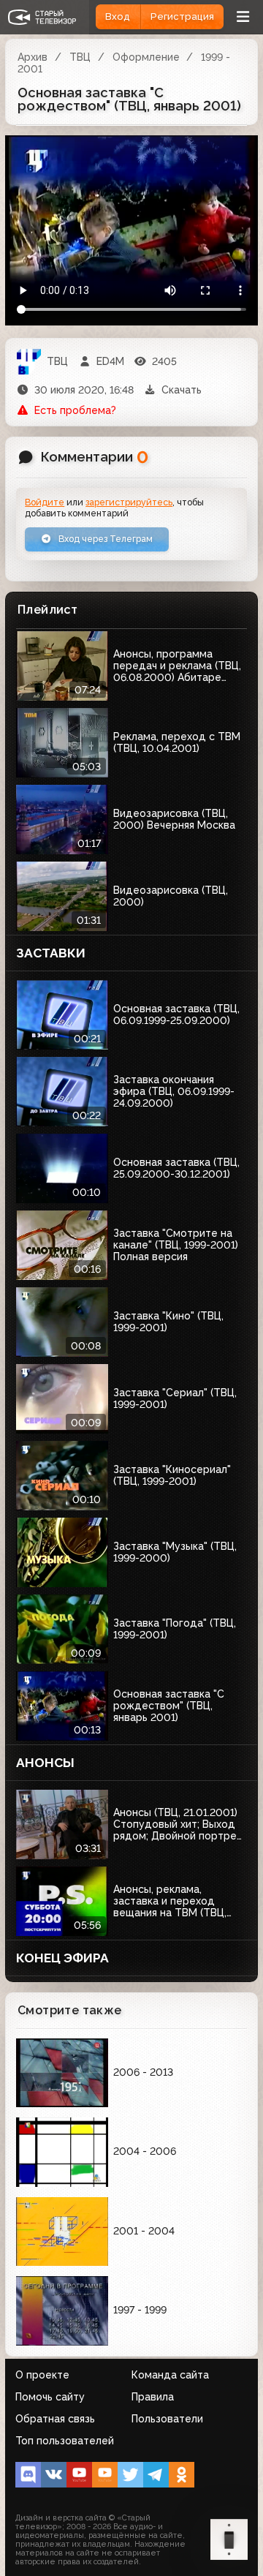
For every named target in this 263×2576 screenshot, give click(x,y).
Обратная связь (55, 2419)
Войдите (45, 502)
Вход (118, 16)
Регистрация (182, 16)
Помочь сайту (50, 2397)
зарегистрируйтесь (129, 502)
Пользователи (167, 2419)
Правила (153, 2397)
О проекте (42, 2375)
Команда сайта (170, 2375)
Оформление (146, 57)
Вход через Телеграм (104, 539)
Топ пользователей (65, 2441)
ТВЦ (80, 57)
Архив (33, 57)
